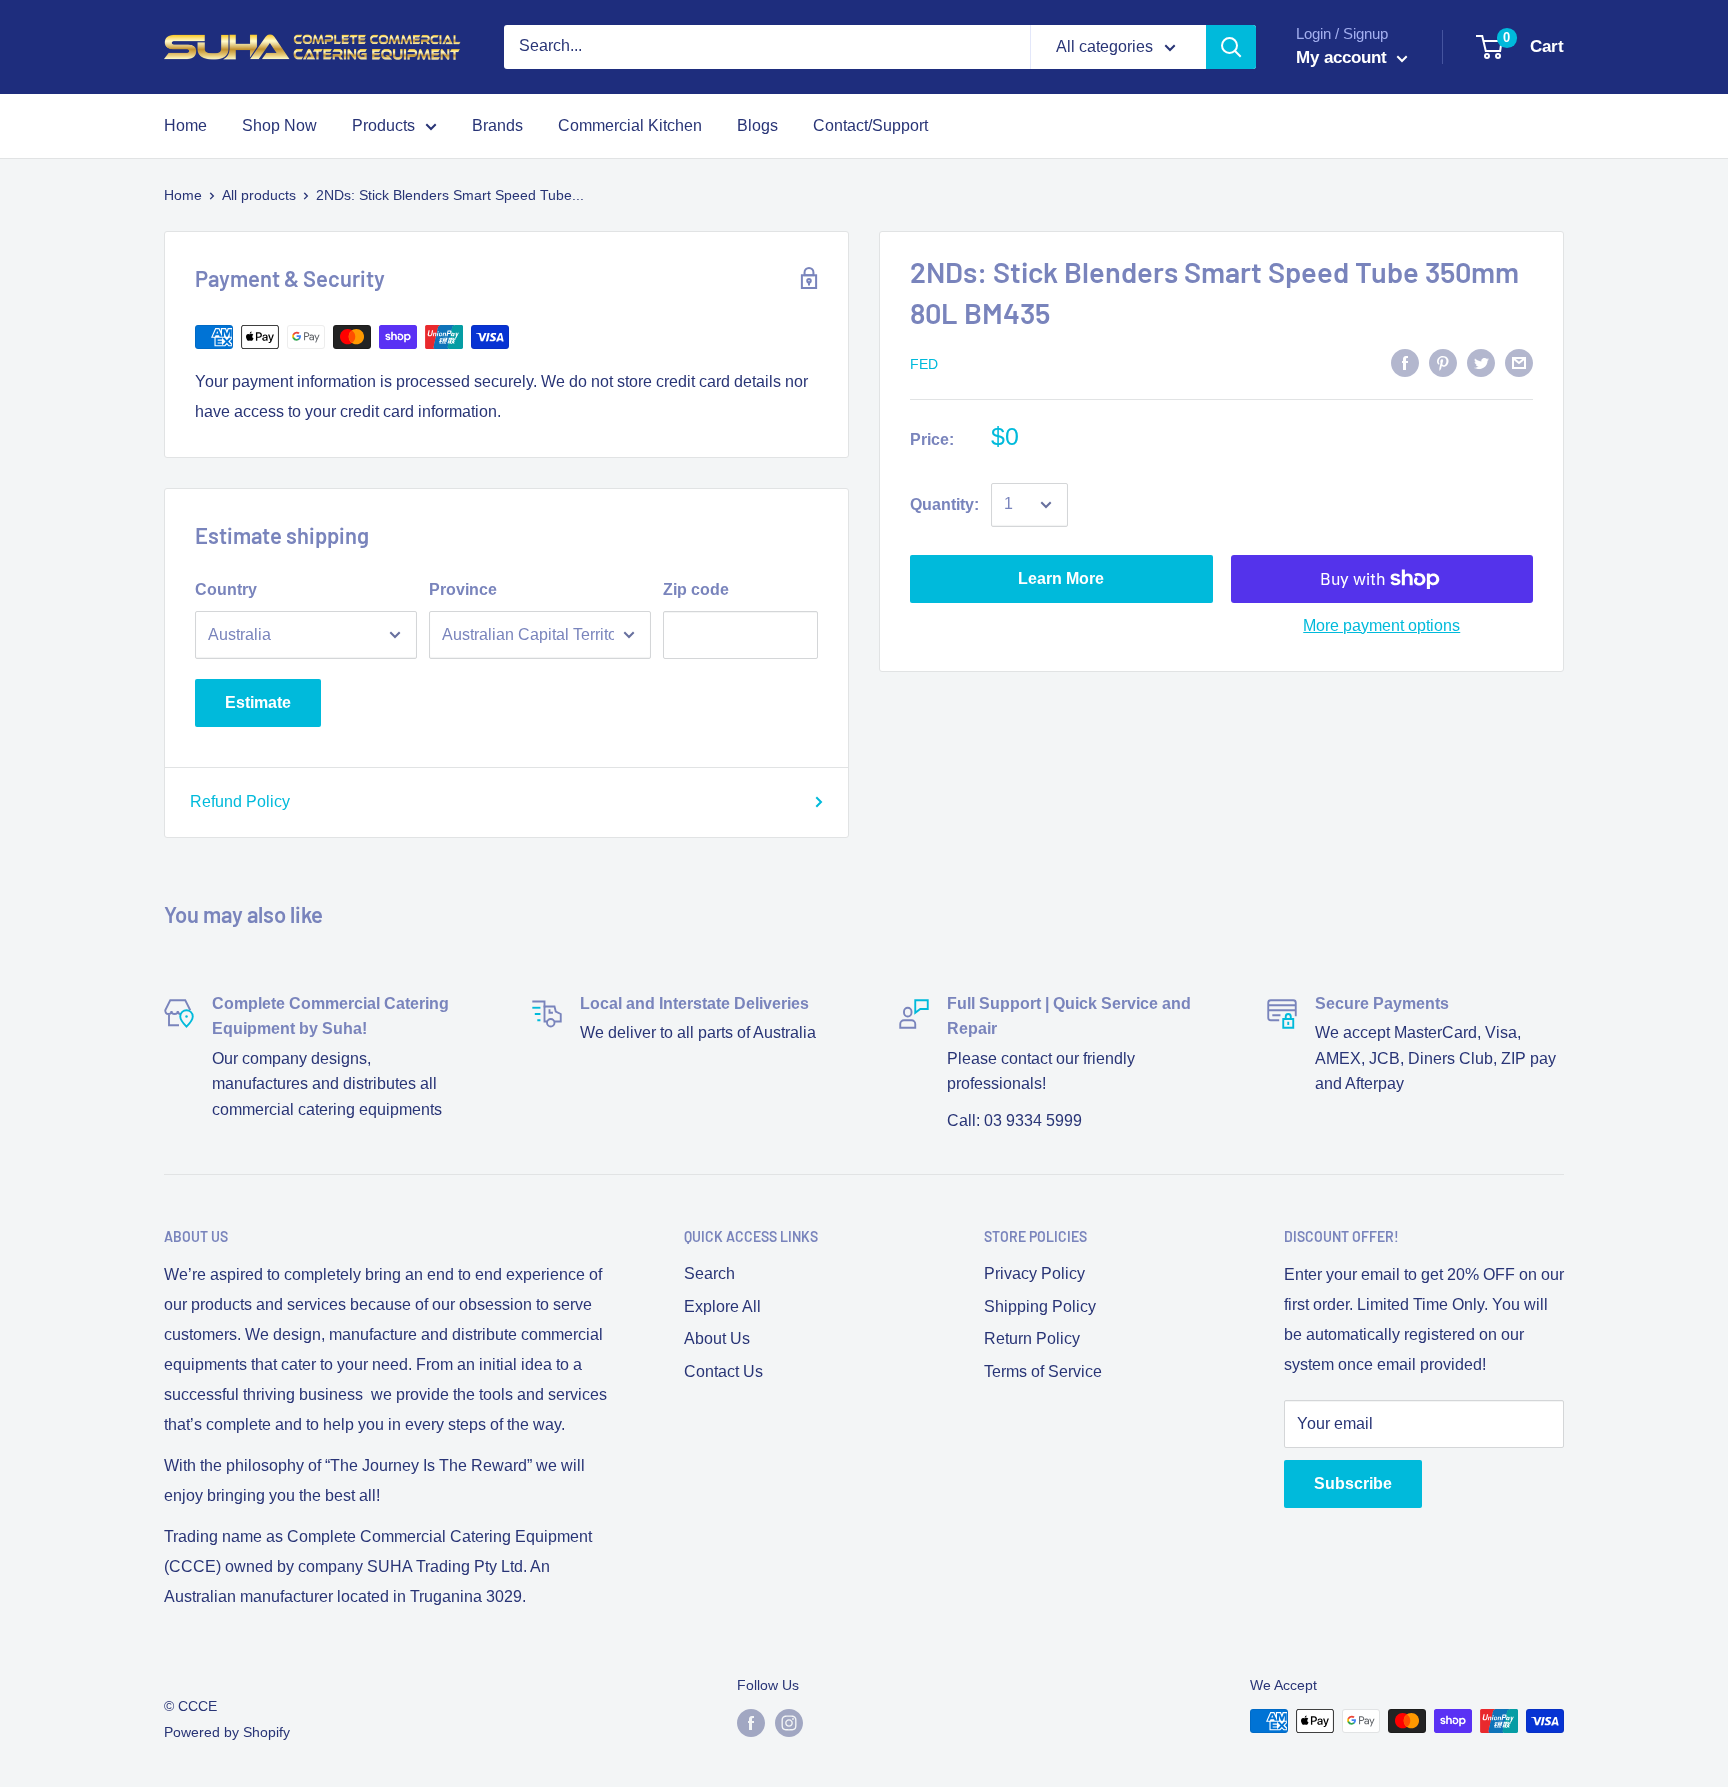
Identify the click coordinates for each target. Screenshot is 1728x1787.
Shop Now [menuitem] (279, 125)
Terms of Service (1043, 1371)
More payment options (1381, 625)
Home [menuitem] (185, 125)
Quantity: (944, 504)
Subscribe (1353, 1483)
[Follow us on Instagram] (789, 1723)
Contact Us (723, 1371)
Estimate (258, 702)
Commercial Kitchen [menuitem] (630, 125)
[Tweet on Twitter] (1481, 362)
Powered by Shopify (227, 1732)
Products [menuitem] (383, 125)
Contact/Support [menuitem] (870, 125)
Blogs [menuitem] (757, 125)
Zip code (696, 589)
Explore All (722, 1306)
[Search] (1231, 47)
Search (709, 1273)
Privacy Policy (1034, 1273)
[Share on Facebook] (1405, 362)
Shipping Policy (1040, 1306)
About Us (717, 1338)
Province (463, 589)
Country (226, 589)
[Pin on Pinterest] (1443, 362)
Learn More (1061, 578)
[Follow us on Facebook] (751, 1723)
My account (1344, 57)
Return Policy (1032, 1338)
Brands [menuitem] (497, 125)
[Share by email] (1519, 362)
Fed (924, 364)
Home (183, 195)
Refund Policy (240, 801)
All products (259, 195)
